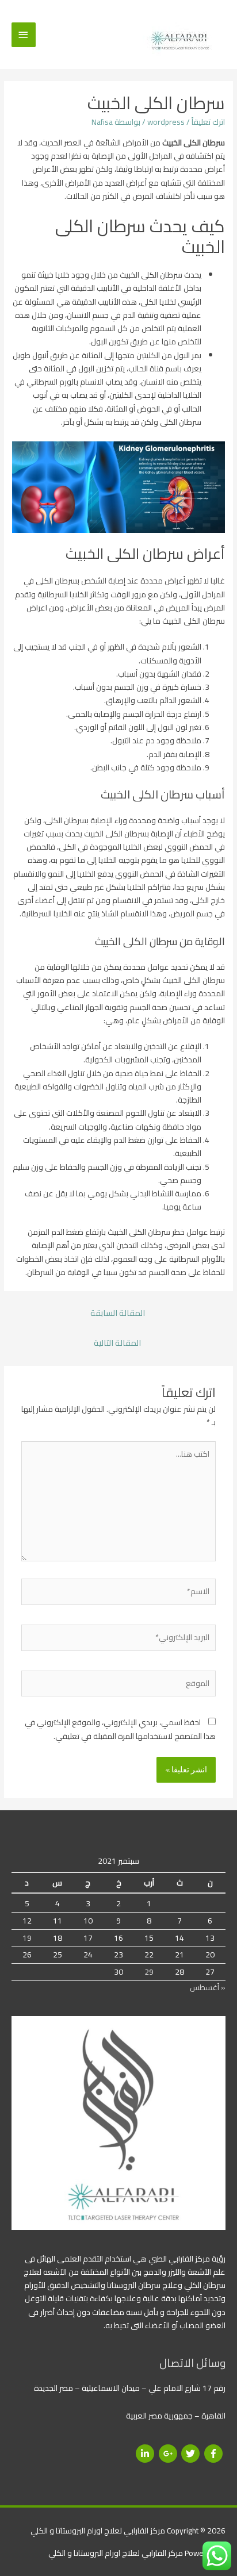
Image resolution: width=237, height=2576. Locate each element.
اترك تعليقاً (208, 122)
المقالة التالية (117, 1343)
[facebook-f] (215, 2454)
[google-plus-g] (169, 2454)
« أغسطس (208, 1987)
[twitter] (192, 2454)
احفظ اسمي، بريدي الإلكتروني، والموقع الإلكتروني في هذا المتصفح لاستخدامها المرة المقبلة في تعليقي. (120, 1729)
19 (27, 1938)
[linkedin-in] (146, 2454)
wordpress (166, 122)
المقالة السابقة (118, 1313)
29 (149, 1972)
